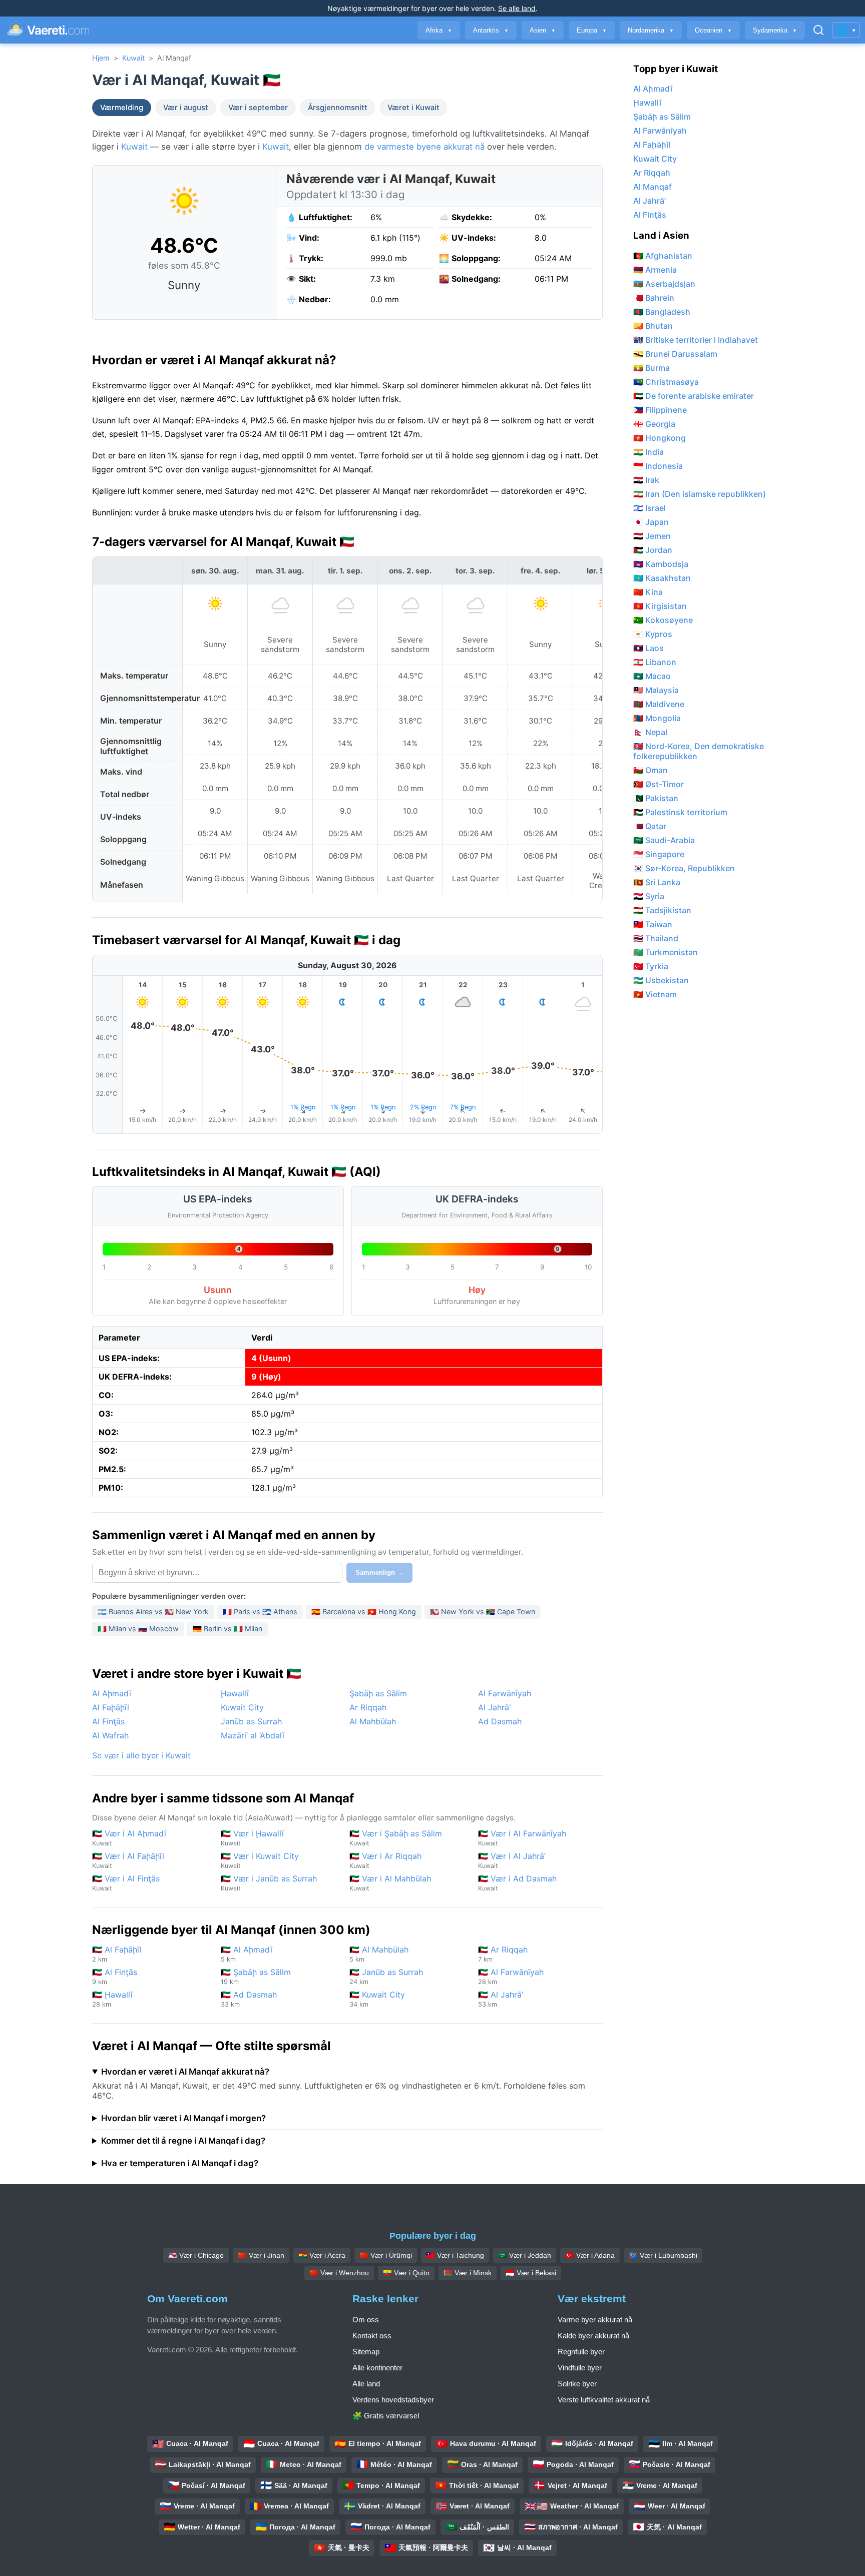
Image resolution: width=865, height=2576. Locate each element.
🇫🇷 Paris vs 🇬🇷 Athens (260, 1612)
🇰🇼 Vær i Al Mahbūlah (390, 1883)
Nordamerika (651, 30)
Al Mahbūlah (373, 1721)
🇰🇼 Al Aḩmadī (247, 1954)
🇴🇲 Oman (651, 770)
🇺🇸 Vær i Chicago (196, 2255)
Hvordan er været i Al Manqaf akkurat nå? (185, 2072)
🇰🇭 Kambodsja (661, 564)
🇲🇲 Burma (652, 368)
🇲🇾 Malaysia (656, 690)
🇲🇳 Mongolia (657, 718)
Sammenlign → (379, 1572)
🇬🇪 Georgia (654, 424)
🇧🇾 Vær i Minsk (468, 2273)
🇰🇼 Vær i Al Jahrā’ (512, 1860)
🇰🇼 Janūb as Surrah (386, 1976)
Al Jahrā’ (494, 1707)
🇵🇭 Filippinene (660, 410)
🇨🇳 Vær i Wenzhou (339, 2273)
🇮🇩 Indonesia (658, 466)
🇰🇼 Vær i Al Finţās (126, 1883)
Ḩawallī (235, 1693)
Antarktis (491, 30)
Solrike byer (577, 2384)
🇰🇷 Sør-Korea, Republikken (684, 868)
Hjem (101, 58)
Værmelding (122, 108)
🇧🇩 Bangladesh (662, 312)
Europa (592, 30)
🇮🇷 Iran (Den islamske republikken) (700, 494)
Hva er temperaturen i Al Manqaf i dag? (180, 2163)
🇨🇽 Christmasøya (666, 382)
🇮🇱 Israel (650, 508)
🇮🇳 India (648, 452)
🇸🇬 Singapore (659, 854)
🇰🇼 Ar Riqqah (503, 1954)
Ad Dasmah (500, 1721)
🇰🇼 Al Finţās (115, 1976)
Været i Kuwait (413, 108)
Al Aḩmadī (112, 1693)
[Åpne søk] (818, 30)
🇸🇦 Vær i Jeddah (525, 2255)
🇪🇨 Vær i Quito (406, 2273)
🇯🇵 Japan (651, 522)
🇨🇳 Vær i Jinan (261, 2255)
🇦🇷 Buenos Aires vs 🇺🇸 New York (153, 1612)
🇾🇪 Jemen (652, 536)
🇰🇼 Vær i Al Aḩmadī (129, 1838)
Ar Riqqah (368, 1707)
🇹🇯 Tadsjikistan (662, 910)
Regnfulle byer (581, 2352)
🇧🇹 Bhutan (653, 326)
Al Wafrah (110, 1735)
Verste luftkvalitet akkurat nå (604, 2400)
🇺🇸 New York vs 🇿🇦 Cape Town (483, 1612)
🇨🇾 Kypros (653, 634)
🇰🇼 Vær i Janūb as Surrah (269, 1883)
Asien (543, 30)
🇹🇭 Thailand (656, 938)
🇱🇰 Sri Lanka (657, 882)
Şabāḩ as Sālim (378, 1693)
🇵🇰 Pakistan (656, 798)
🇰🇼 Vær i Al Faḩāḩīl (128, 1860)
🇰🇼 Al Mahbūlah (379, 1954)
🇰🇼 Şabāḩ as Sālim (256, 1976)
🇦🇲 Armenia (655, 270)
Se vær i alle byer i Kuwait (141, 1755)
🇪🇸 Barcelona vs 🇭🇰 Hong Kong (364, 1612)
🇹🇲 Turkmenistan (666, 952)
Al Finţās (108, 1721)
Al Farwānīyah (505, 1693)
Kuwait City (242, 1707)
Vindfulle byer (580, 2368)
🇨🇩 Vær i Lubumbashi (663, 2255)
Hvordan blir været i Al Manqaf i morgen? (183, 2118)
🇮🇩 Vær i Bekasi (531, 2273)
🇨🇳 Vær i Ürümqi (386, 2255)
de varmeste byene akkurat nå (424, 147)
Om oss (366, 2320)
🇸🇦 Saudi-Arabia (664, 840)
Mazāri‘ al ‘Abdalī (253, 1735)
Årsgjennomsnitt (338, 108)
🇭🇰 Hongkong (660, 438)
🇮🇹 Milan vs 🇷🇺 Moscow (138, 1629)
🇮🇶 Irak (646, 480)
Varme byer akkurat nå (595, 2320)
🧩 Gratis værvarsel (386, 2416)
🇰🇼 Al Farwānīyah (511, 1976)
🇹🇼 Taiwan (653, 924)
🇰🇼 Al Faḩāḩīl (117, 1954)
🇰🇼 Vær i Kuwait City (260, 1860)
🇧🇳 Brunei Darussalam (675, 354)
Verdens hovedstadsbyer (393, 2400)
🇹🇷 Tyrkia (651, 966)
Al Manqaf (653, 187)
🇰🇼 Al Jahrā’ (501, 1999)
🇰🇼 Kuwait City (377, 1999)
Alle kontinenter (377, 2368)
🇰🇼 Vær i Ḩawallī (252, 1838)
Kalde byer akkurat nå (593, 2336)
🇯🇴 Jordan (653, 550)
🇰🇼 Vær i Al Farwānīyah (522, 1838)
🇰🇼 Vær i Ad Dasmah (517, 1883)
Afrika (439, 30)
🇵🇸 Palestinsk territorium (680, 812)
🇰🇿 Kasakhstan (662, 578)
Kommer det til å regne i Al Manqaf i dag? (183, 2141)
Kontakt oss (372, 2336)
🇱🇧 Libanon (655, 662)
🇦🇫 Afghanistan (663, 256)
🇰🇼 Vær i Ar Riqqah (385, 1860)
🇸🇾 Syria (649, 896)
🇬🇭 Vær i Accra (322, 2255)
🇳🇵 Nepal (650, 732)
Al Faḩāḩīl (111, 1707)
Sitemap (366, 2352)
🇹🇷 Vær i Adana (590, 2255)
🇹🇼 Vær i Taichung (455, 2255)
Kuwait (133, 58)
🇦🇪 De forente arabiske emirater (694, 396)
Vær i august (186, 108)
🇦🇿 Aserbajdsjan (664, 284)
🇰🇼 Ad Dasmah (249, 1999)
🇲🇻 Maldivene (659, 704)
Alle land (366, 2384)
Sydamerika (775, 30)
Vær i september (258, 108)
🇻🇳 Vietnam (655, 994)
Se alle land (517, 8)
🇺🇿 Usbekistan (661, 980)
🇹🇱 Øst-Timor (659, 784)
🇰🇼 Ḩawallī (112, 1999)
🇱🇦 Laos (648, 648)
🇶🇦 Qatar (650, 826)
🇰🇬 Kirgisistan (660, 606)
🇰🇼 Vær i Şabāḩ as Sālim (396, 1838)
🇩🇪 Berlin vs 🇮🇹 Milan (228, 1629)
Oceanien (713, 30)
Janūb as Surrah (251, 1721)
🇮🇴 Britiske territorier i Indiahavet (696, 340)
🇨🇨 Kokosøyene (663, 620)
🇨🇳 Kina (648, 592)
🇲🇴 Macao (652, 676)
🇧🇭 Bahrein (654, 298)
